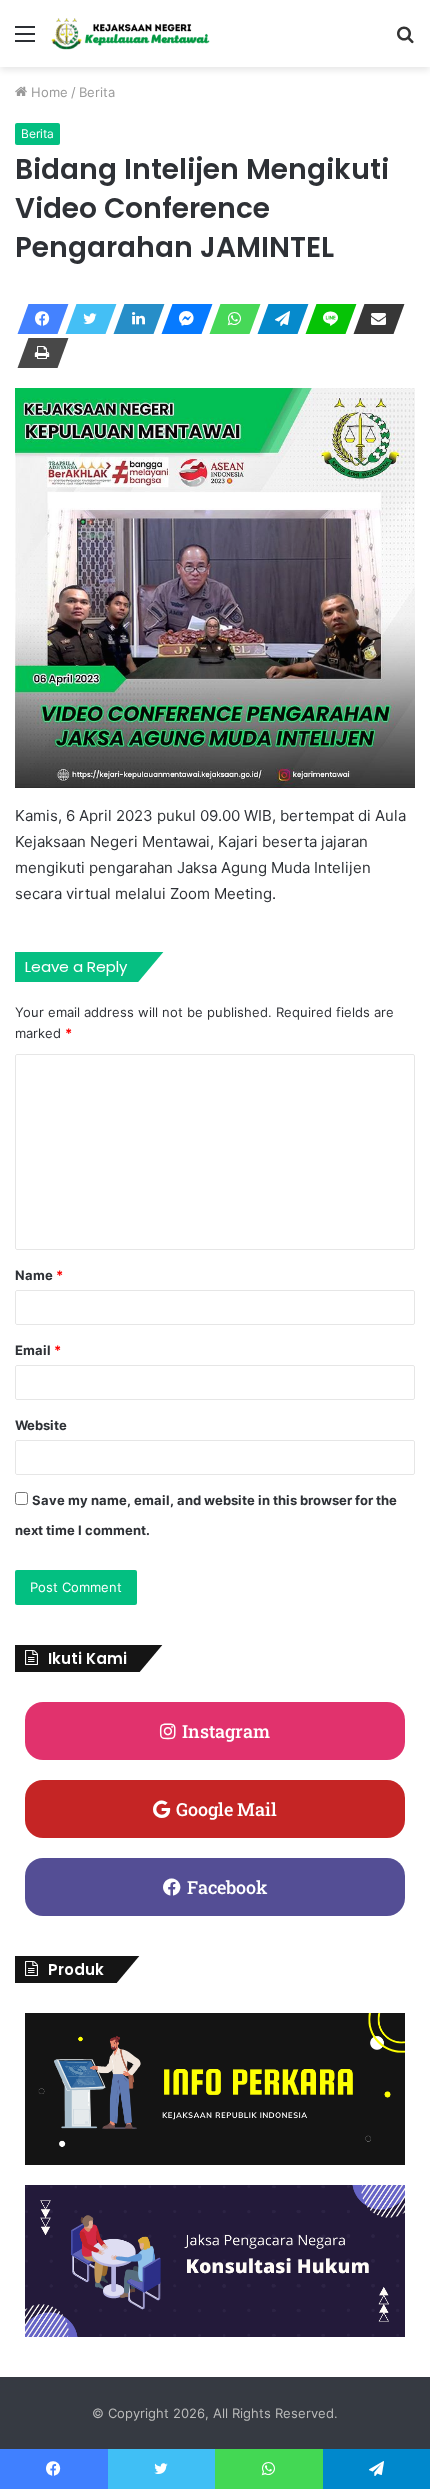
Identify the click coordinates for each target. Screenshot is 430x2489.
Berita (97, 92)
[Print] (37, 353)
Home (47, 92)
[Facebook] (37, 319)
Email (38, 1350)
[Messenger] (181, 319)
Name (39, 1275)
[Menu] (25, 40)
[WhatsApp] (229, 319)
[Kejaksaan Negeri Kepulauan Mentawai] (130, 33)
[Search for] (405, 40)
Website (41, 1425)
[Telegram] (277, 319)
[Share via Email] (373, 319)
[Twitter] (85, 319)
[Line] (325, 319)
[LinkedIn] (133, 319)
